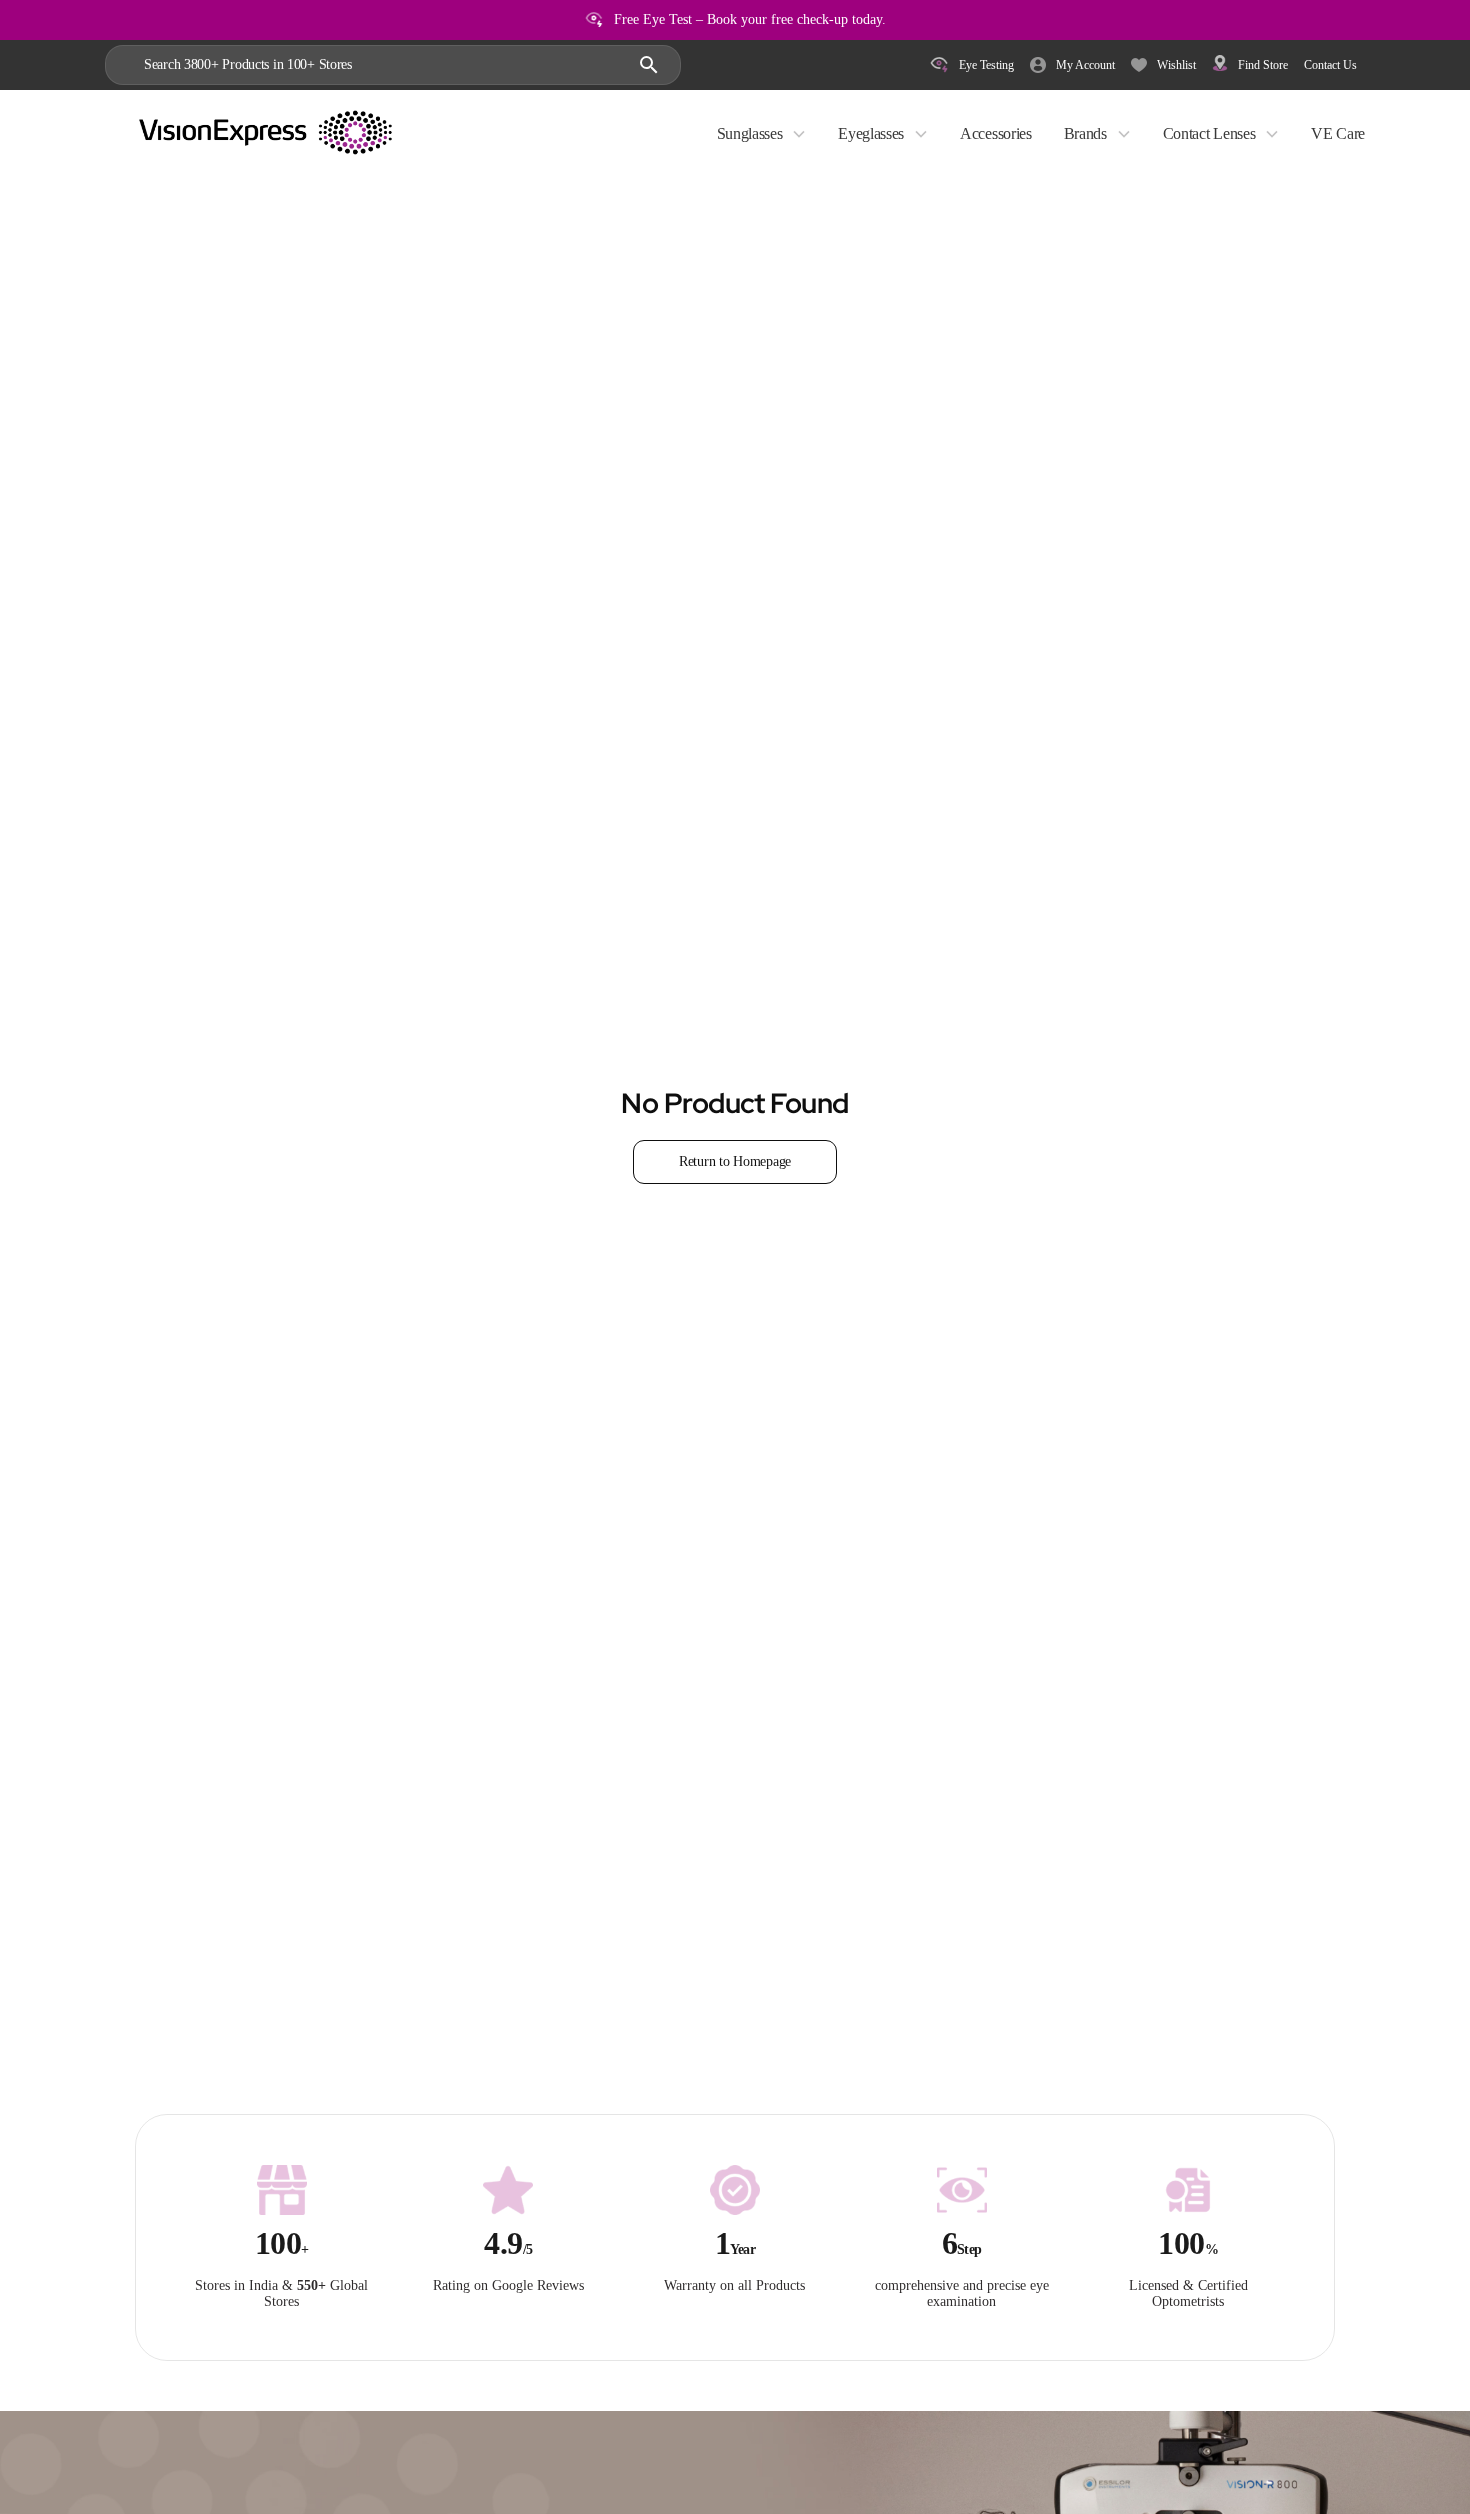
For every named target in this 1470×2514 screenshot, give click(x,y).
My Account (1085, 65)
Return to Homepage (735, 1161)
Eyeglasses (871, 133)
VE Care (1338, 133)
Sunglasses (750, 133)
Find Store (1263, 65)
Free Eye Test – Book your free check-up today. (750, 19)
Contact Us (1330, 65)
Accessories (995, 133)
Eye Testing (986, 65)
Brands (1085, 133)
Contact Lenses (1209, 133)
